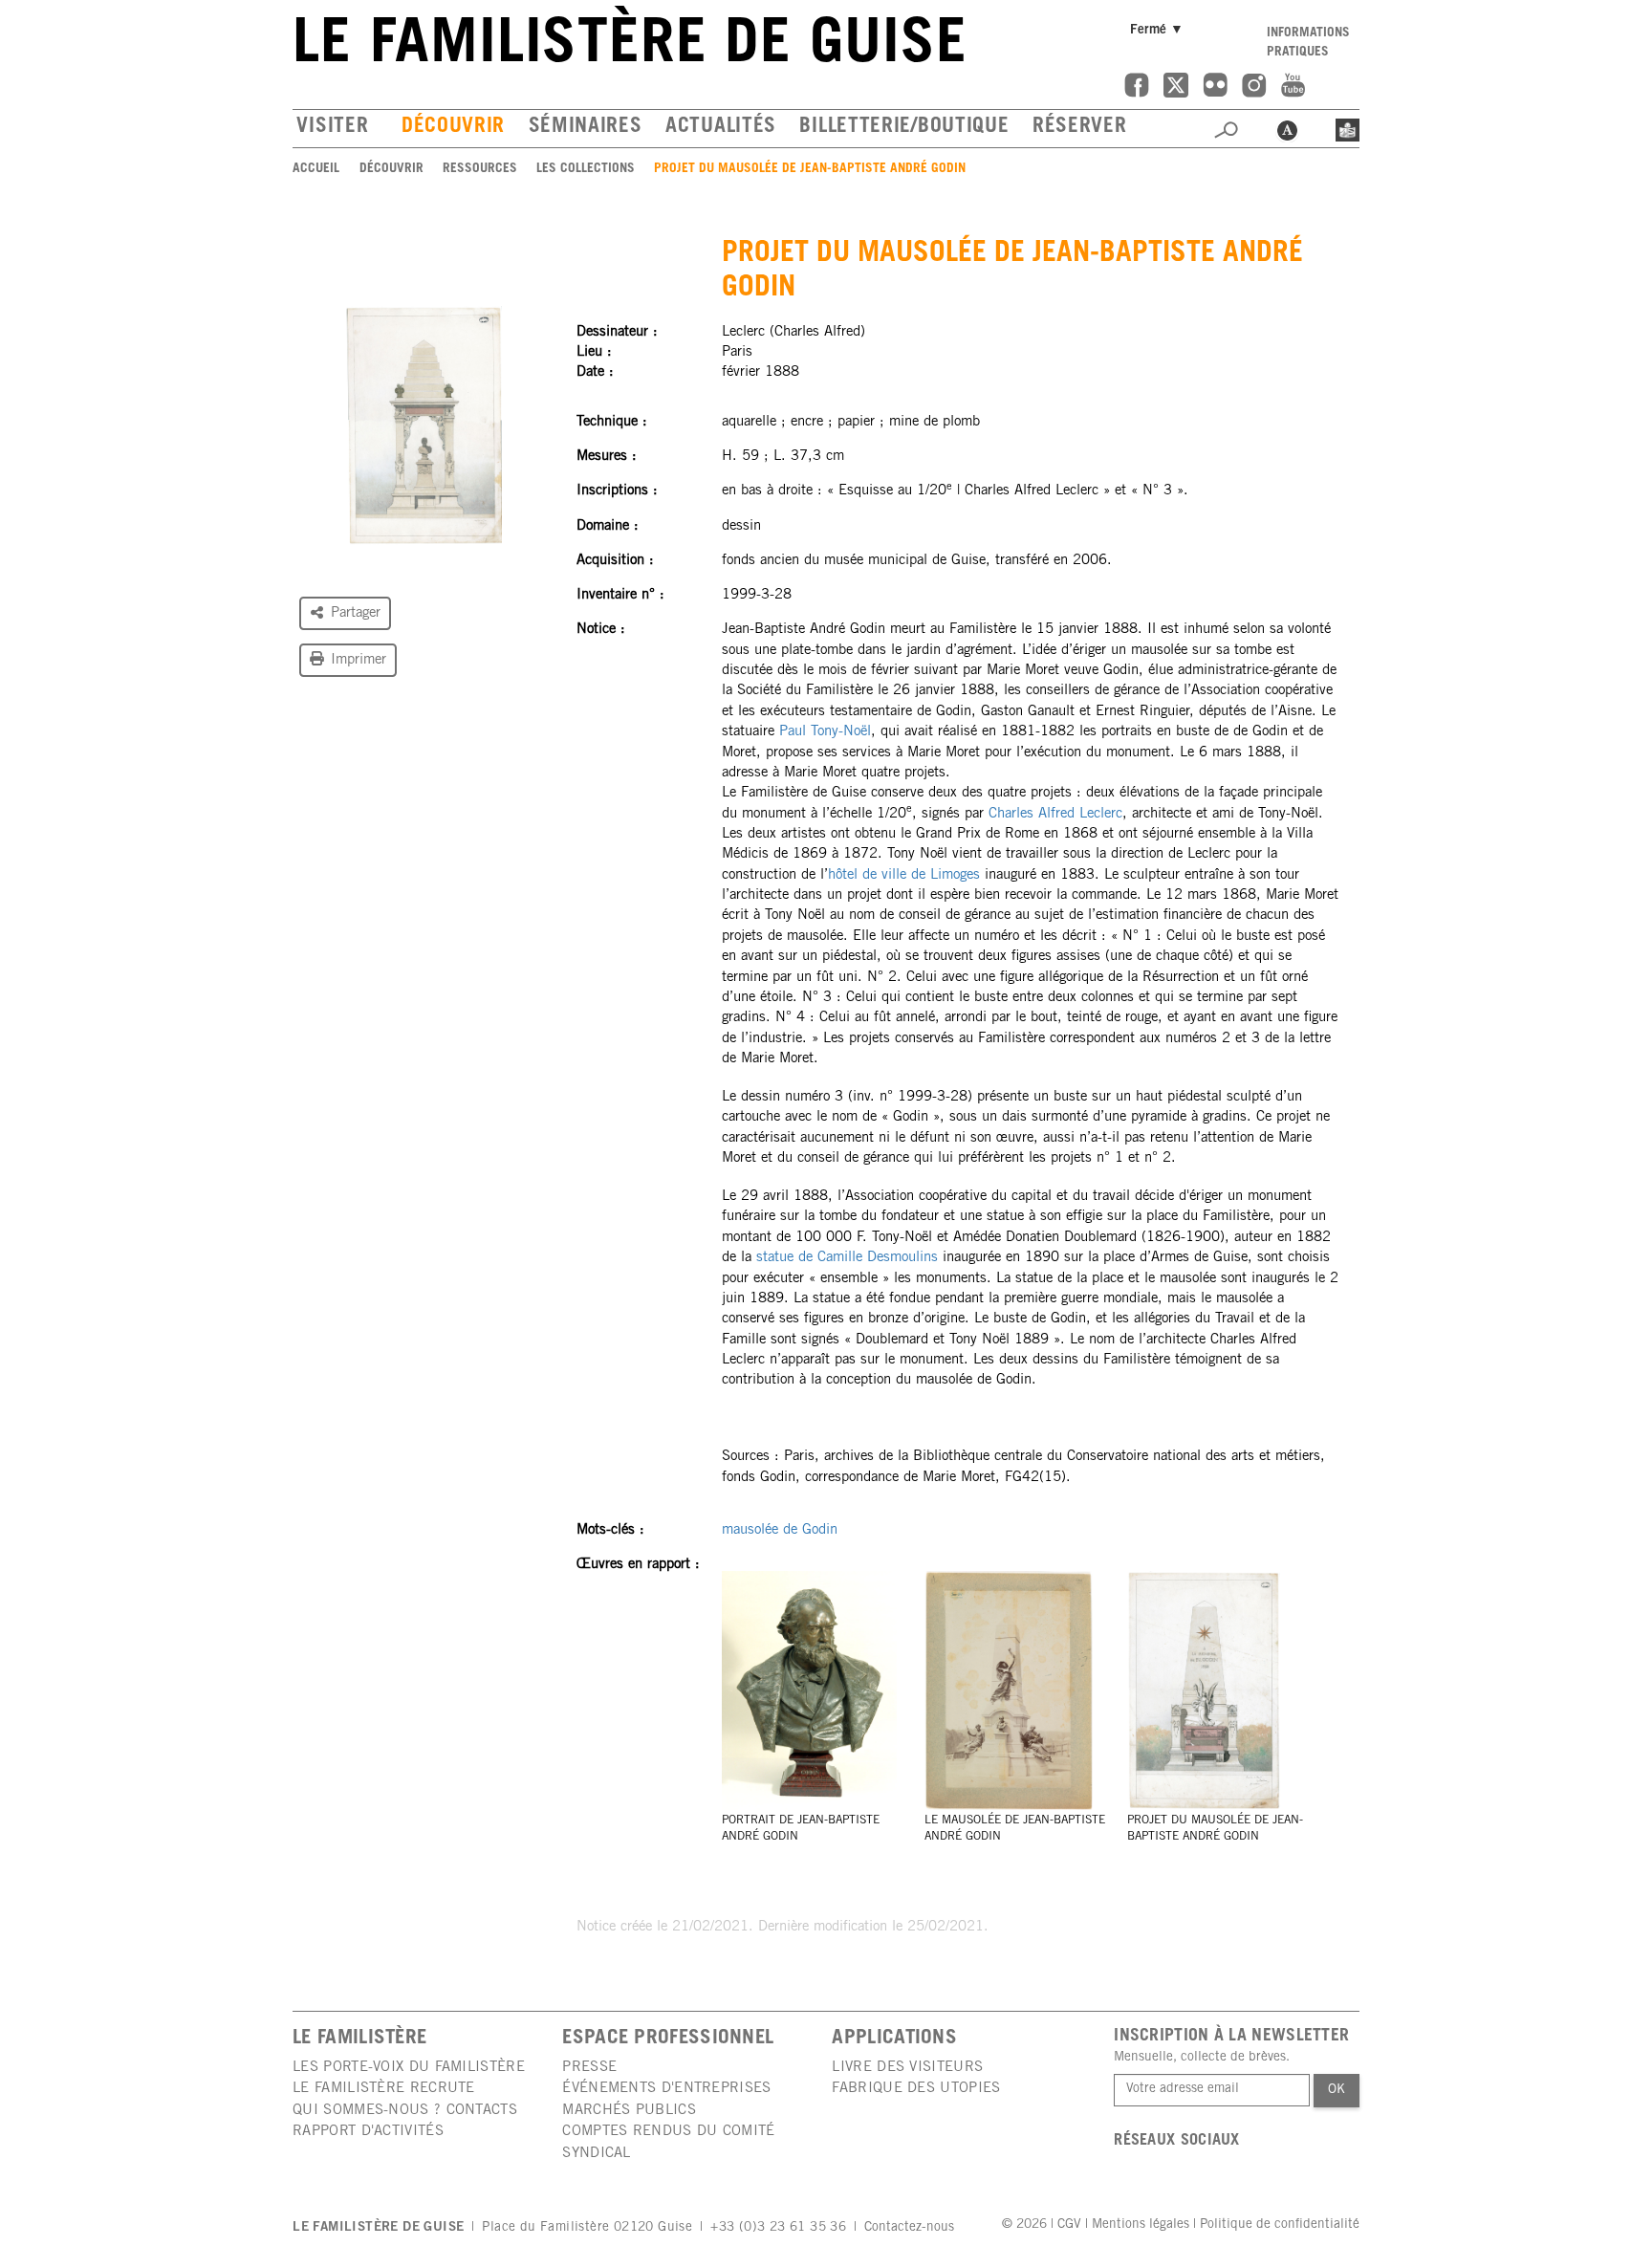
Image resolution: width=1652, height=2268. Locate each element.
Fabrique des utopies (916, 2089)
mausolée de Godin (780, 1530)
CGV (1069, 2225)
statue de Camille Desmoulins (847, 1258)
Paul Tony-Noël (825, 732)
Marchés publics (629, 2111)
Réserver (1080, 128)
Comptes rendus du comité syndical (668, 2142)
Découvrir (453, 128)
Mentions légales (1141, 2225)
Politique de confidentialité (1280, 2225)
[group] (424, 425)
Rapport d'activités (368, 2132)
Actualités (721, 128)
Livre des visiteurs (907, 2068)
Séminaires (585, 128)
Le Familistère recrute (384, 2089)
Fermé (1160, 30)
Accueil (316, 169)
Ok (1337, 2090)
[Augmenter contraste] (1287, 128)
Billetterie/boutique (904, 128)
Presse (589, 2068)
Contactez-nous (909, 2228)
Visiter (332, 128)
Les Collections (586, 169)
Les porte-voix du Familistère (409, 2068)
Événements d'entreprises (666, 2089)
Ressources (480, 169)
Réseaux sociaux (1177, 2141)
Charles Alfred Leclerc (1055, 814)
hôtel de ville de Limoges (904, 875)
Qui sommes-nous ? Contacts (405, 2111)
